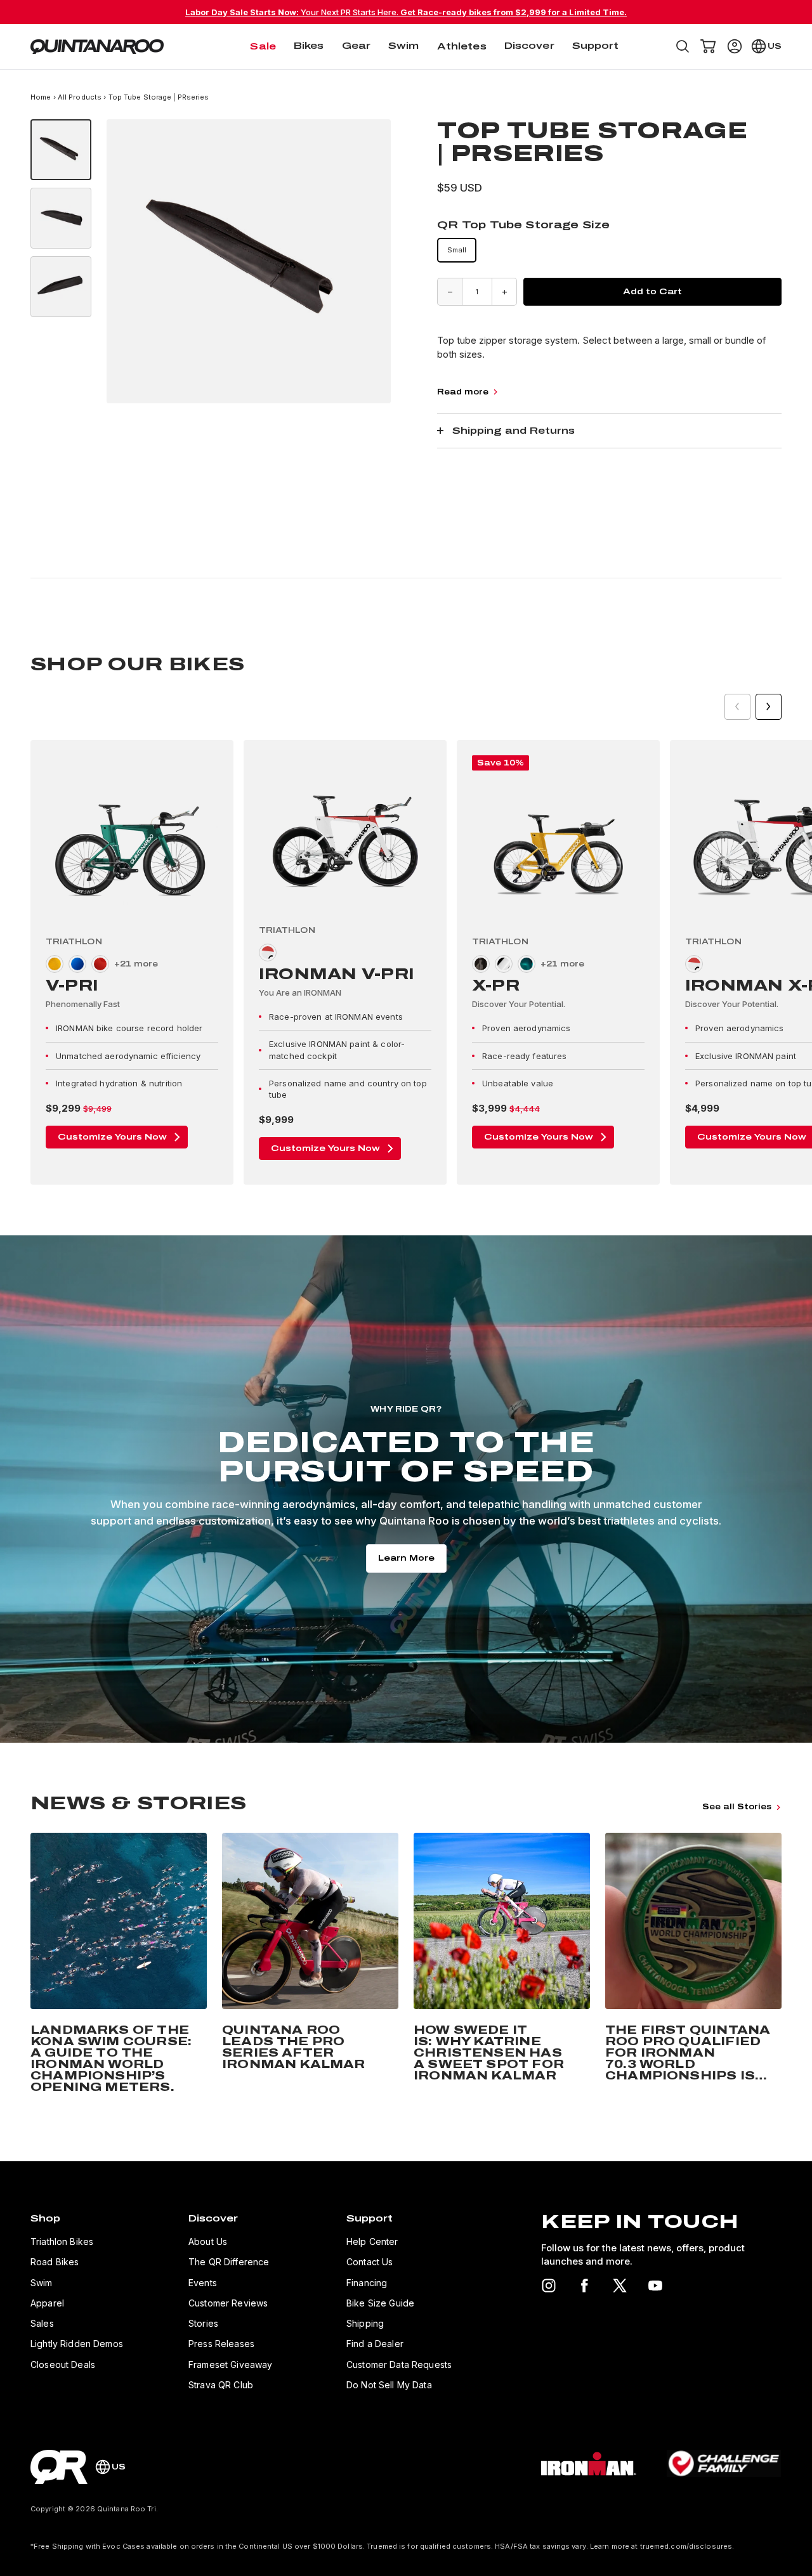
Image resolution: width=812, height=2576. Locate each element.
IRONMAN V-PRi (337, 974)
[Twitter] (620, 2286)
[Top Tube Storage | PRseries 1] (61, 150)
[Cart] (708, 46)
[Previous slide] (737, 707)
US (775, 46)
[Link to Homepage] (59, 2467)
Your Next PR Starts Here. (406, 12)
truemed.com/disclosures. (687, 2546)
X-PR (496, 986)
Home (42, 97)
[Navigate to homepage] (97, 47)
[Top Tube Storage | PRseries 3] (61, 287)
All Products (80, 97)
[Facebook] (584, 2286)
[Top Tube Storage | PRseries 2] (61, 218)
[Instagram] (549, 2286)
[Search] (683, 46)
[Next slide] (769, 707)
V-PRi (72, 986)
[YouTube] (655, 2286)
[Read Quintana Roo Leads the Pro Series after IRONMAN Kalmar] (310, 1965)
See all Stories (737, 1807)
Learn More (406, 1558)
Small (457, 250)
